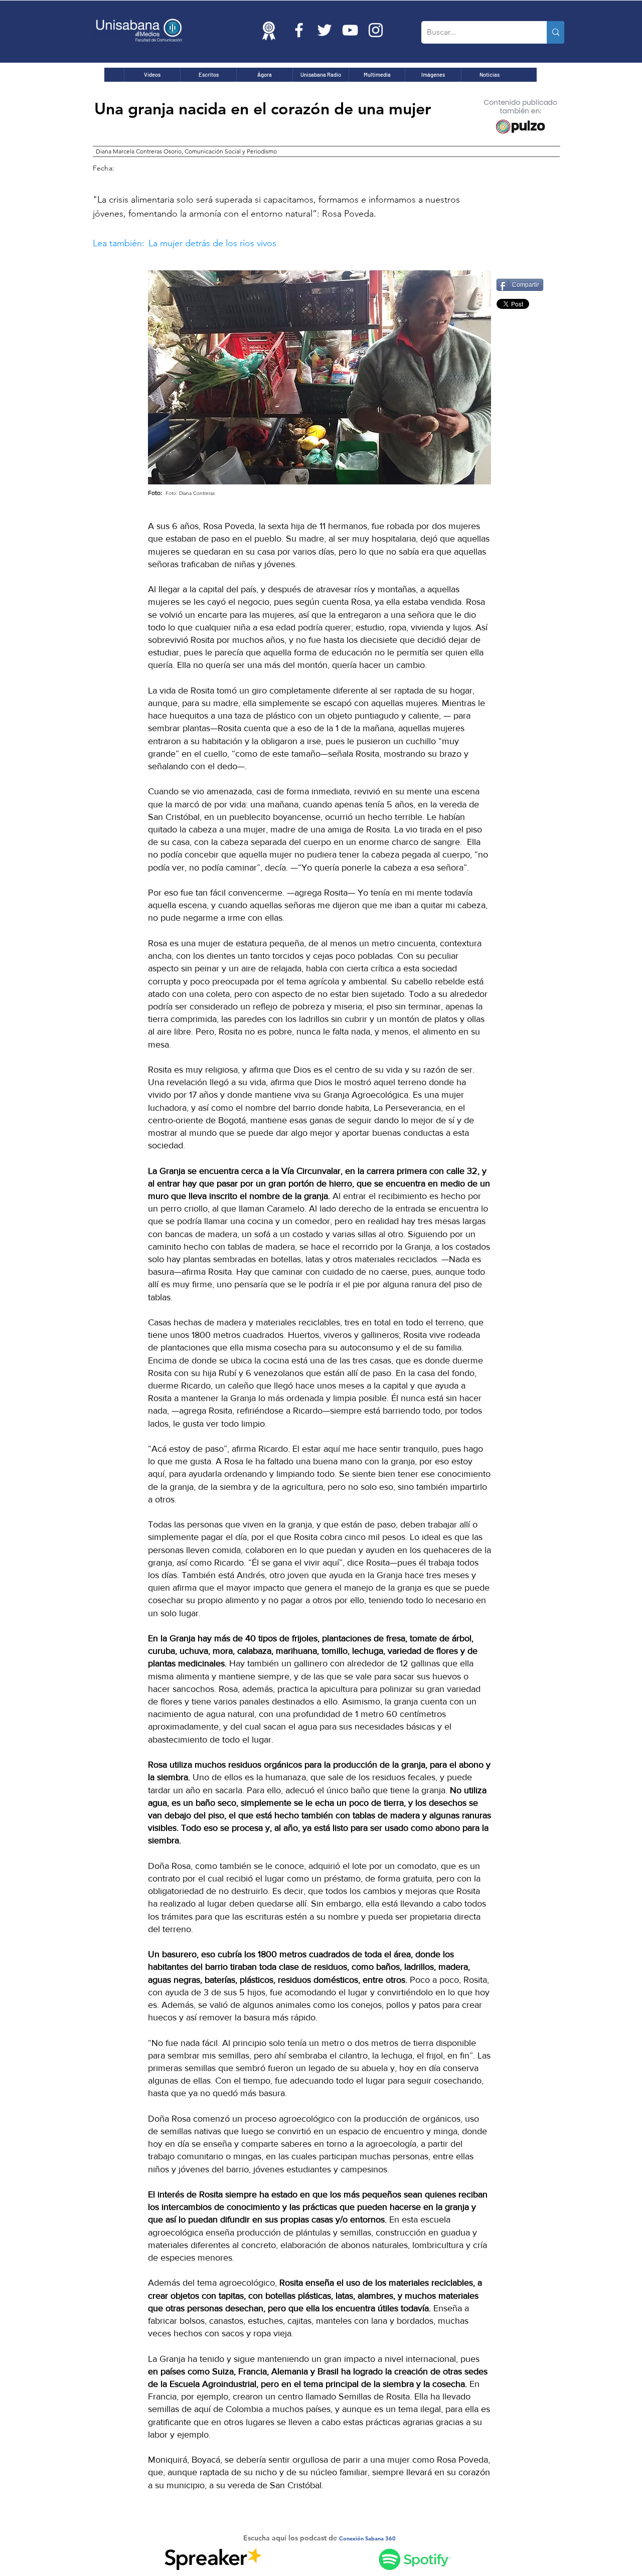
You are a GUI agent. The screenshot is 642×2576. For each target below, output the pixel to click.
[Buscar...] (555, 32)
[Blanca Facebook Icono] (299, 30)
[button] (281, 243)
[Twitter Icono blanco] (325, 30)
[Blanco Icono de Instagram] (376, 30)
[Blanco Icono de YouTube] (350, 30)
